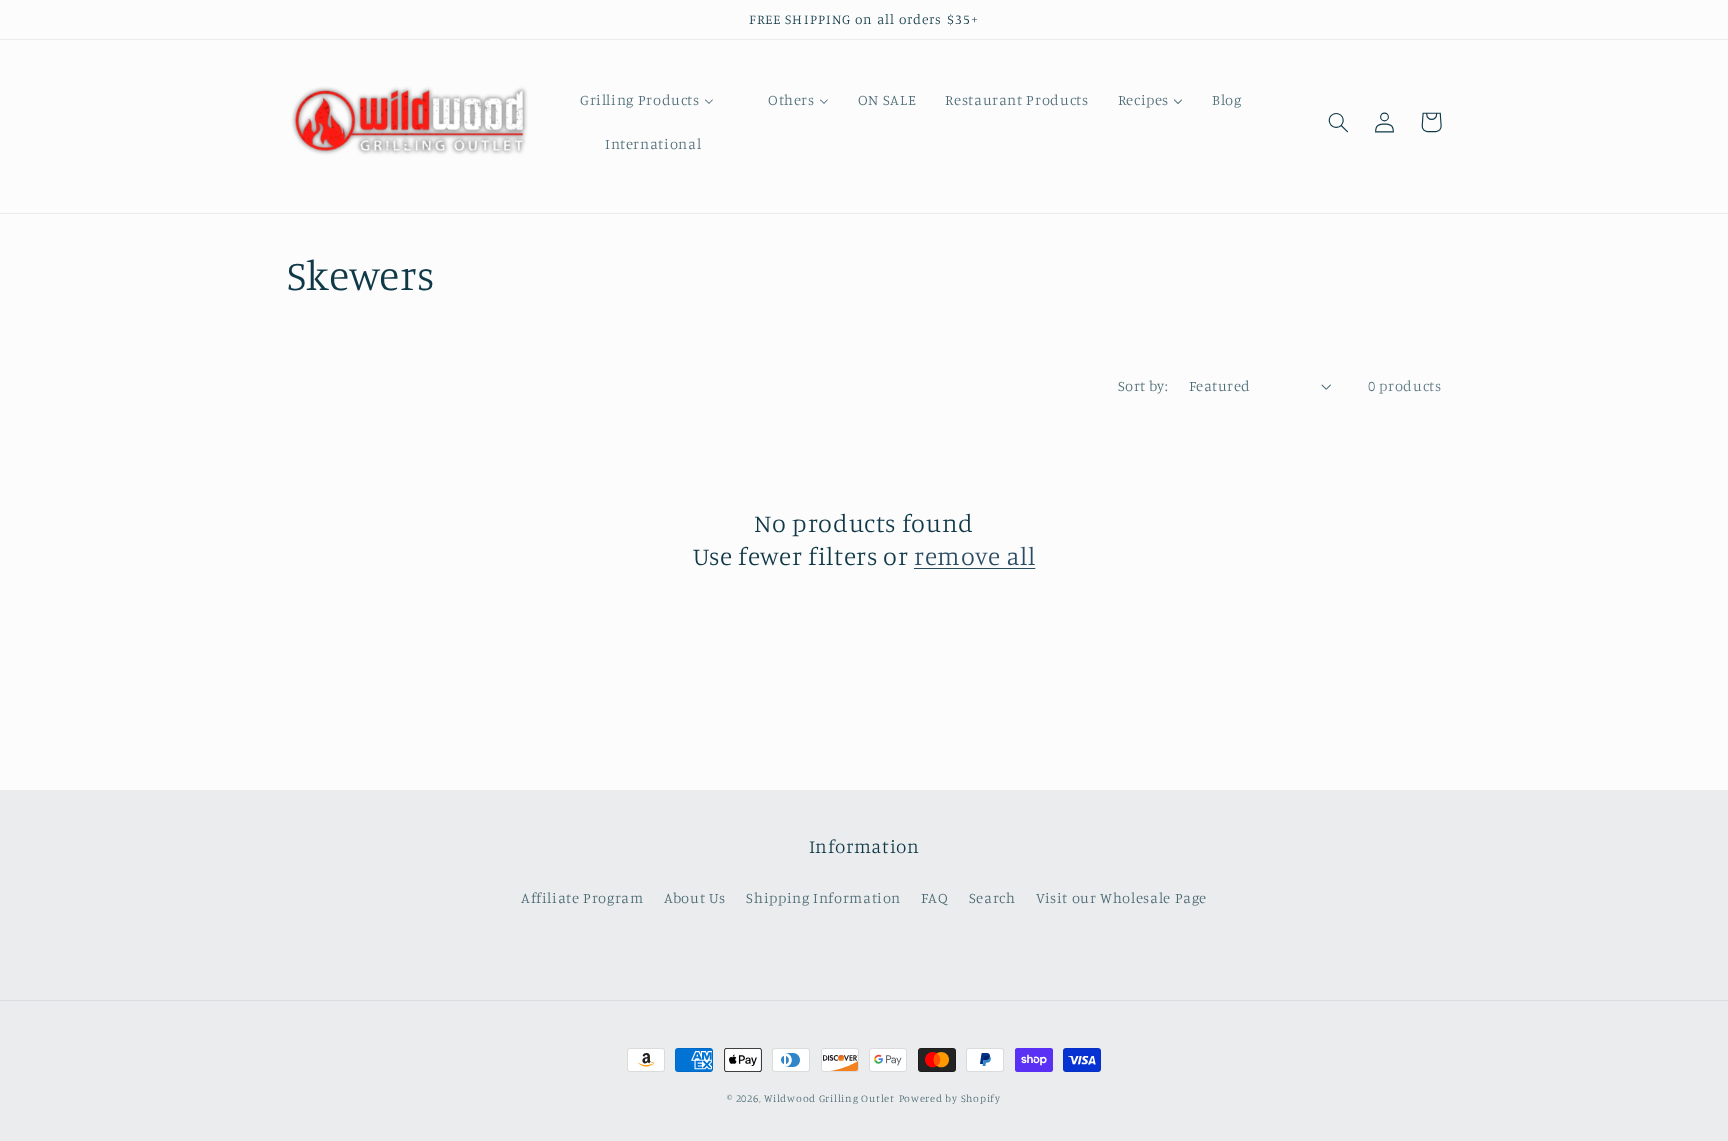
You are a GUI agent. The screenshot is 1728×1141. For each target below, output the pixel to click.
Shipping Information (823, 897)
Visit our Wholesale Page (1121, 897)
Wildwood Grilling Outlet (829, 1098)
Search (992, 897)
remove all (974, 555)
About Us (695, 897)
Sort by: (1143, 385)
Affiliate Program (582, 897)
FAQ (934, 897)
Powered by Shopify (950, 1098)
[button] (1339, 122)
